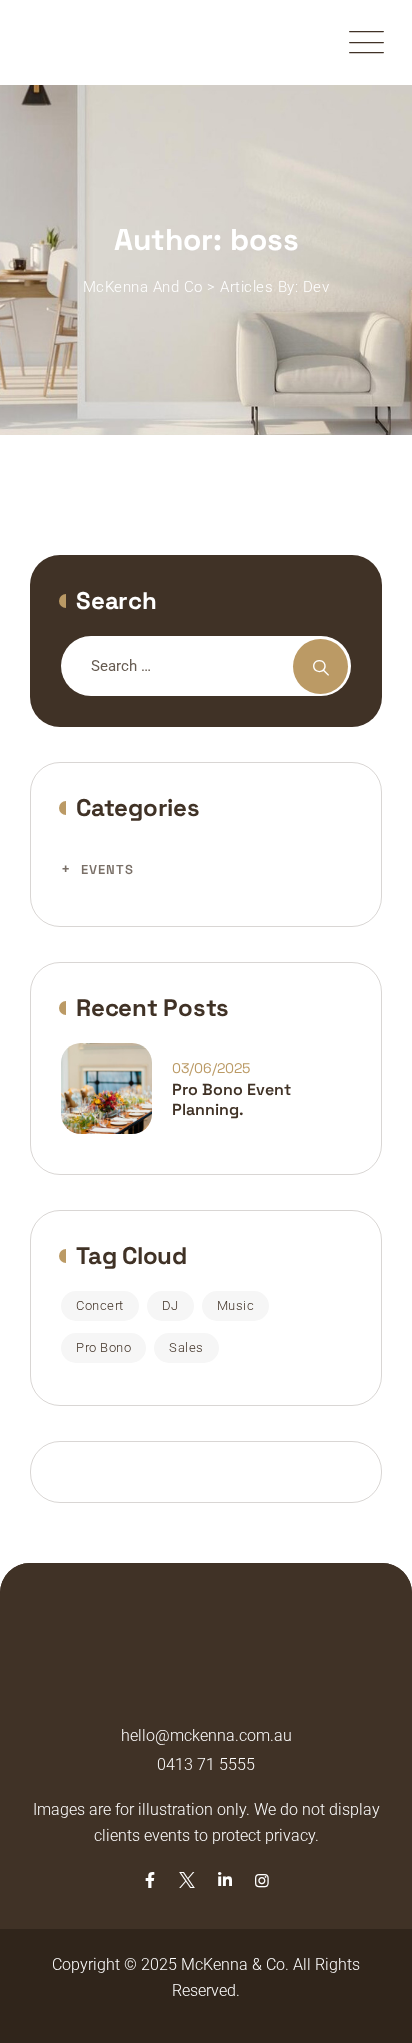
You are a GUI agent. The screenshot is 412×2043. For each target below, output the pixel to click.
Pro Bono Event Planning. (231, 1100)
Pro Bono (103, 1347)
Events (107, 869)
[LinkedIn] (225, 1880)
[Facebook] (150, 1880)
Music (236, 1305)
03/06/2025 (211, 1068)
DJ (170, 1305)
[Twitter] (187, 1880)
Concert (100, 1305)
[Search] (320, 666)
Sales (186, 1347)
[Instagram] (262, 1880)
